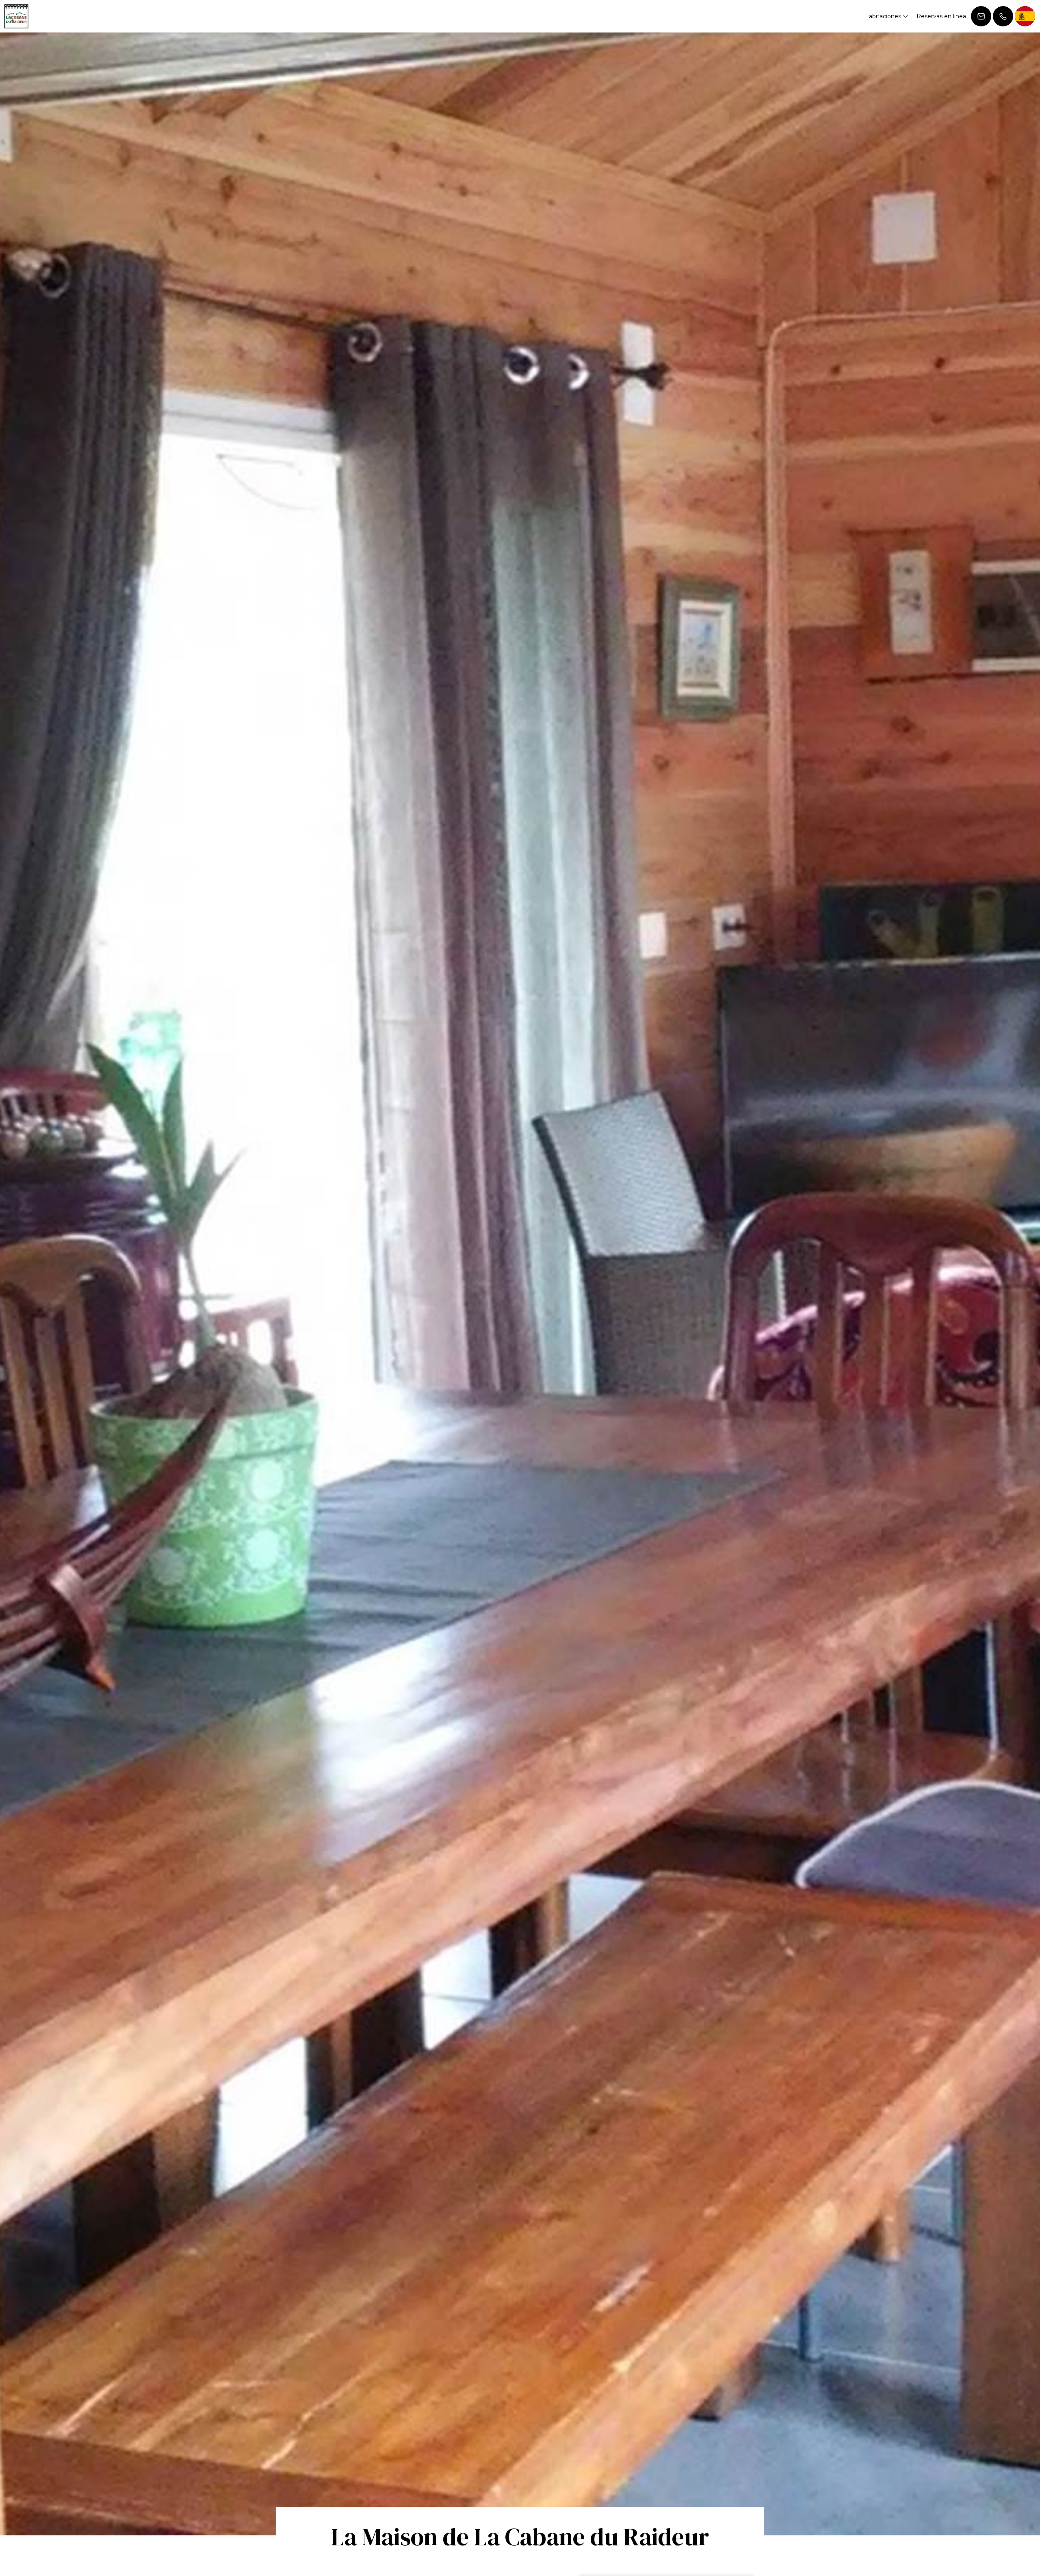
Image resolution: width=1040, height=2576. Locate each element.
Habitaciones (883, 16)
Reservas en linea (941, 16)
